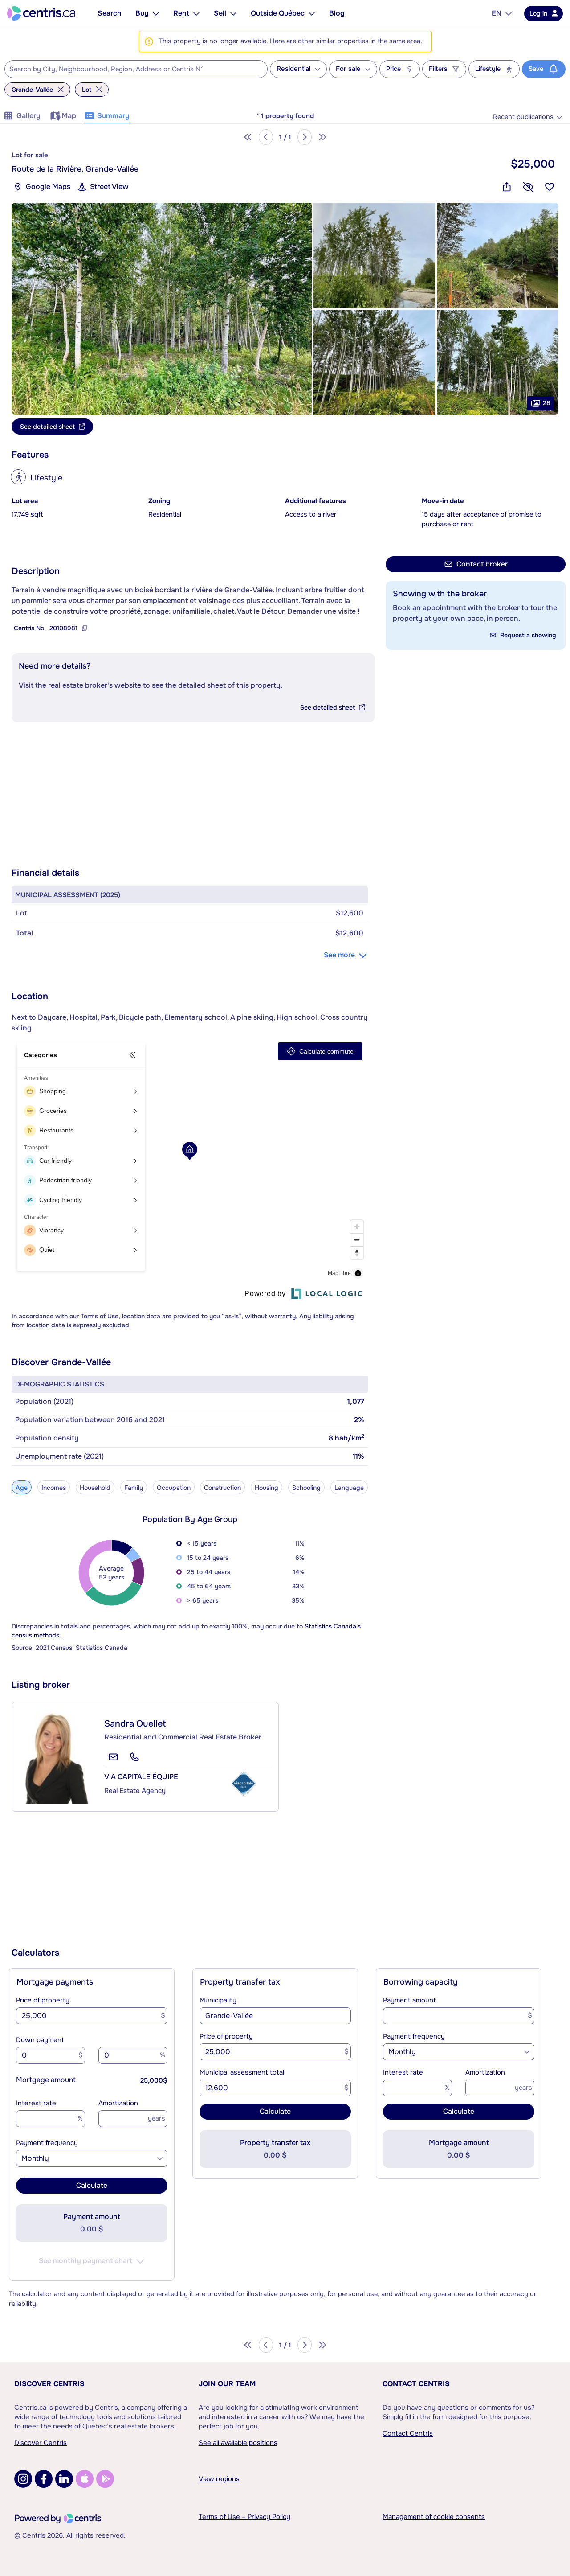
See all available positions (238, 2443)
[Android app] (105, 2479)
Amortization (118, 2103)
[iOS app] (85, 2479)
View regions (219, 2479)
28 (547, 402)
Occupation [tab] (174, 1488)
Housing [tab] (267, 1488)
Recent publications (523, 117)
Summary (113, 116)
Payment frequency (47, 2143)
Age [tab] (22, 1488)
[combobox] (136, 69)
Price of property (43, 2000)
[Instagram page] (23, 2479)
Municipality (218, 2000)
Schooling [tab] (306, 1488)
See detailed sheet (328, 707)
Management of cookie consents (434, 2517)
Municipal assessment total (242, 2072)
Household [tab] (95, 1488)
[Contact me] (113, 1757)
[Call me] (134, 1757)
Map (69, 116)
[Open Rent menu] (196, 13)
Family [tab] (134, 1488)
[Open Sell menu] (233, 13)
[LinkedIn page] (64, 2479)
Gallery (28, 116)
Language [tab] (349, 1488)
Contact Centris (416, 2384)
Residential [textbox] (293, 69)
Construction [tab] (222, 1488)
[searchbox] (130, 70)
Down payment (40, 2040)
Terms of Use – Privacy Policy (244, 2517)
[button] (162, 309)
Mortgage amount (46, 2080)
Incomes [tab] (54, 1488)
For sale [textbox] (348, 69)
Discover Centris (49, 2384)
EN (497, 13)
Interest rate (36, 2103)
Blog (337, 13)
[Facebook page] (44, 2479)
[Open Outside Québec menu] (312, 13)
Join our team (227, 2384)
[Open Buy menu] (156, 13)
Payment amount (409, 2000)
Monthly (35, 2158)
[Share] (507, 187)
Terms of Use (100, 1316)
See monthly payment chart (85, 2261)
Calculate (92, 2185)
